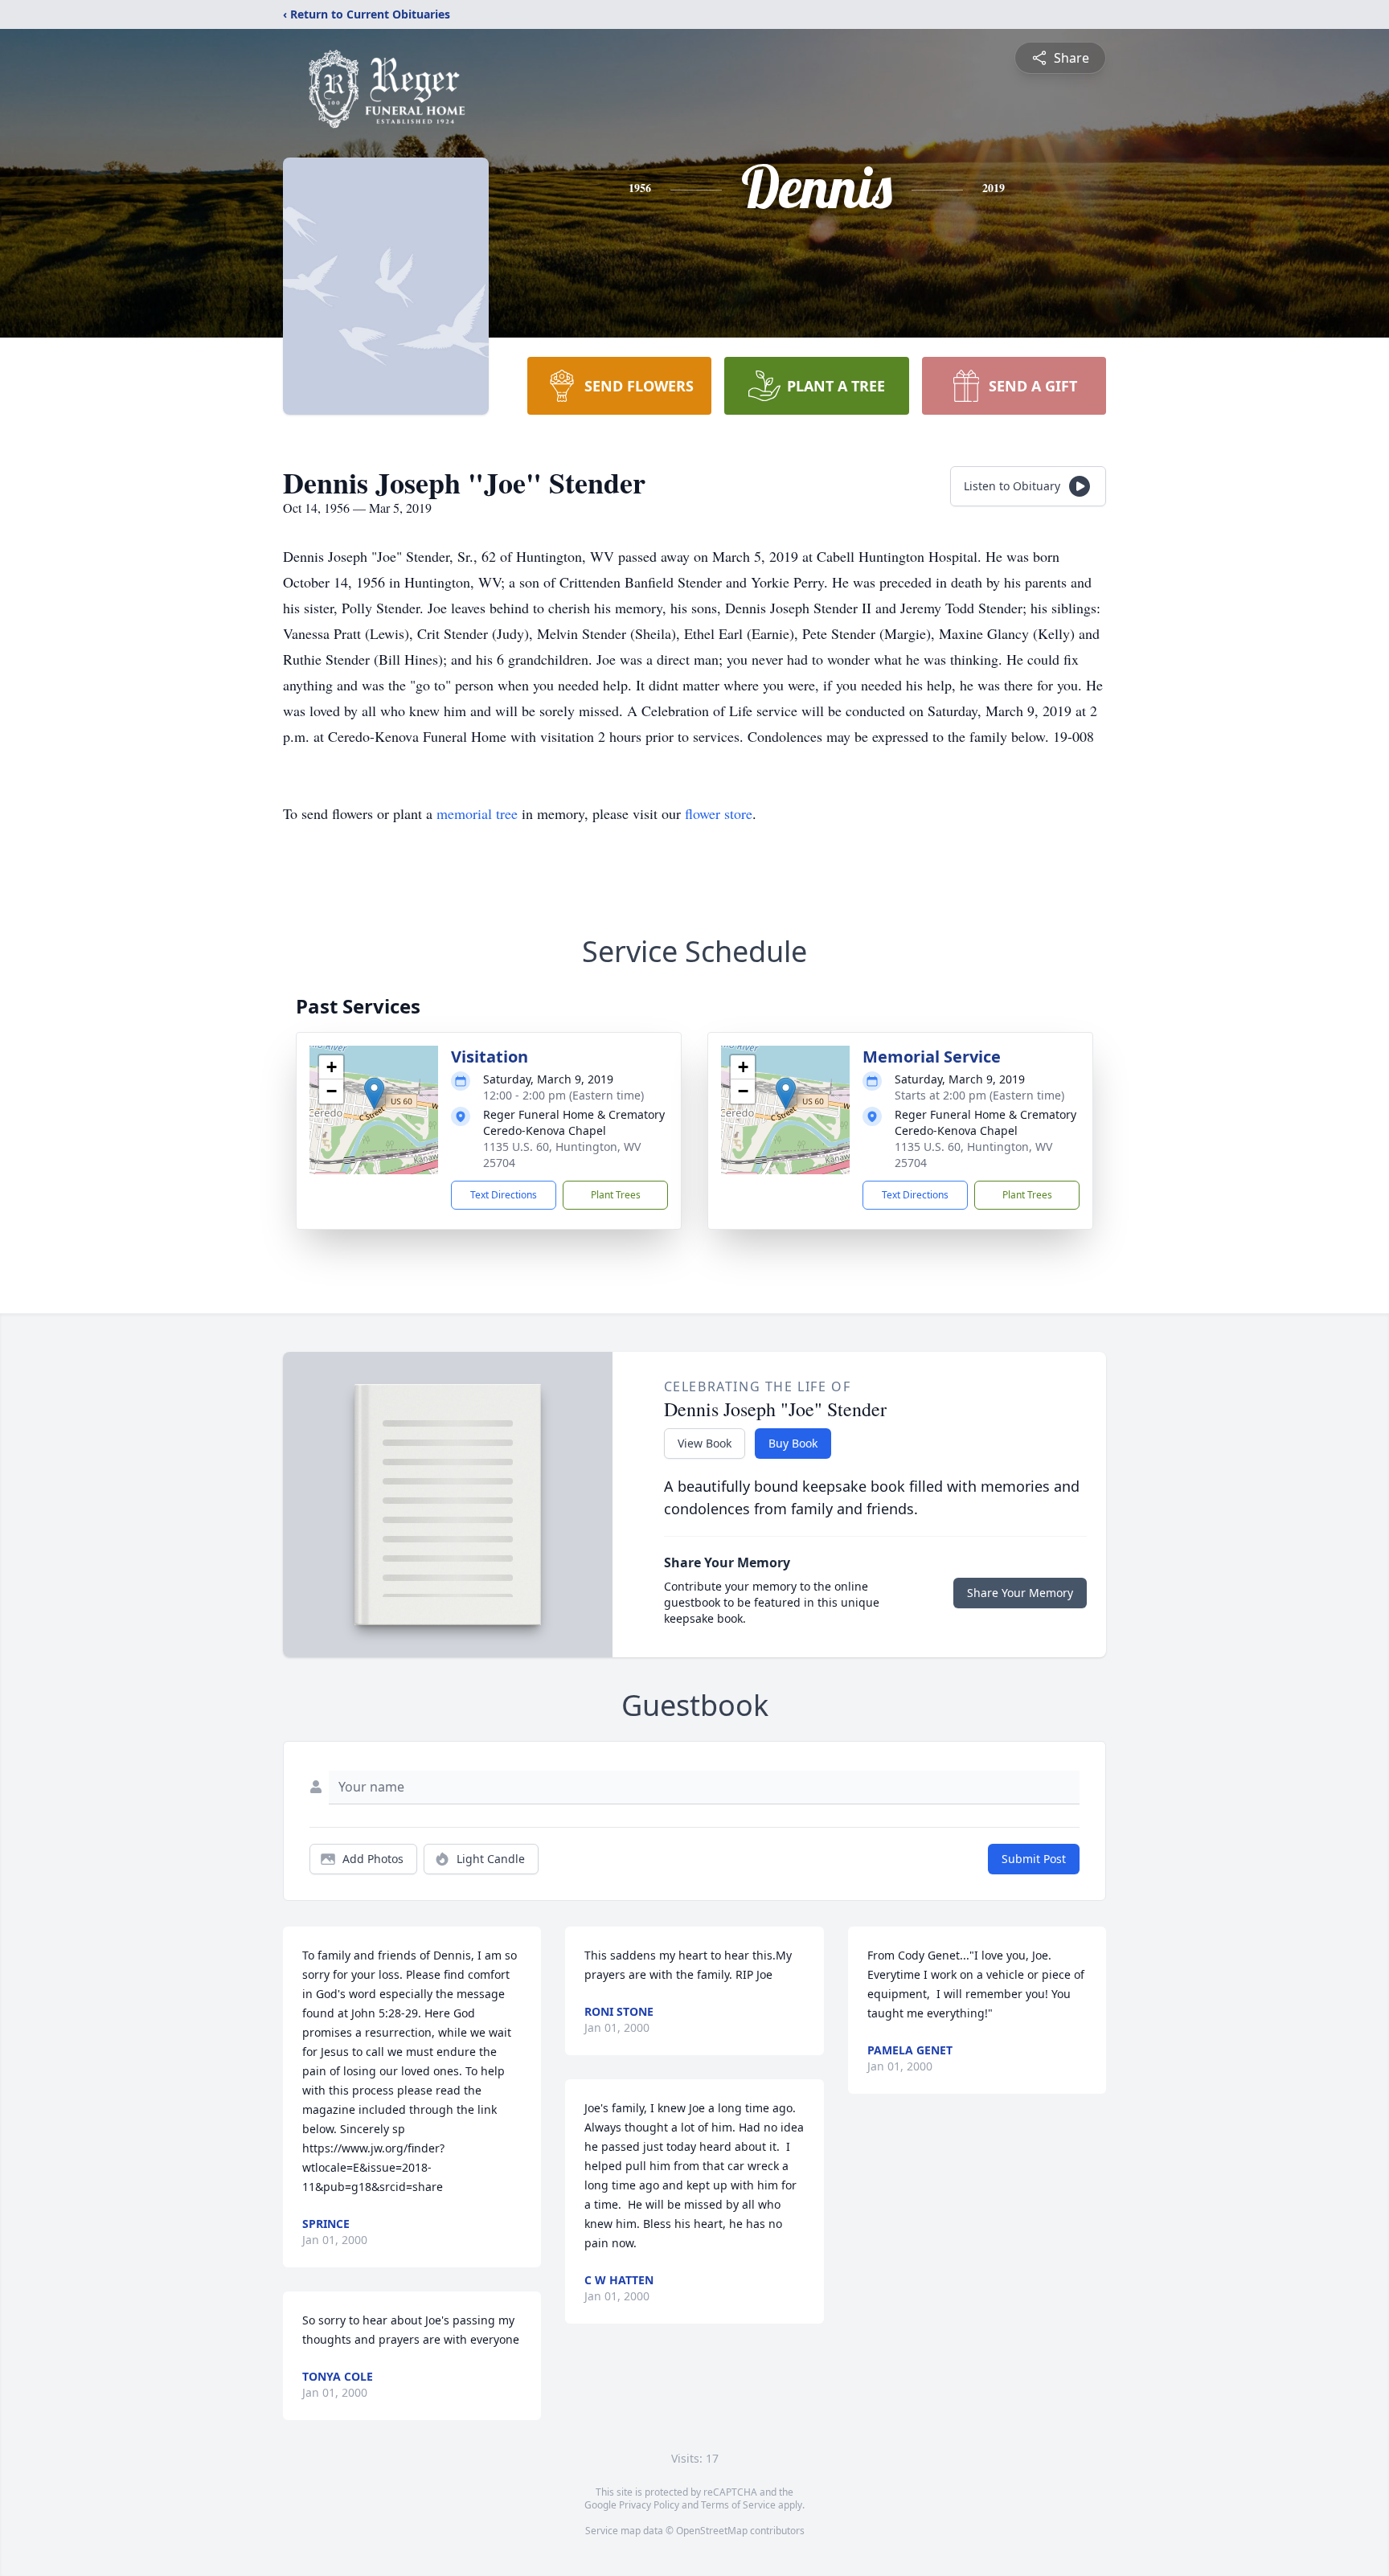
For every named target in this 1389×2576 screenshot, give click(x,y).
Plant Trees (616, 1195)
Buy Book (793, 1443)
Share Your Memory (1020, 1593)
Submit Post (1034, 1859)
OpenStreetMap (712, 2531)
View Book (705, 1443)
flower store (719, 813)
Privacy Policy (649, 2505)
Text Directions (504, 1195)
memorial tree (477, 813)
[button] (374, 1093)
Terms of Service (738, 2505)
